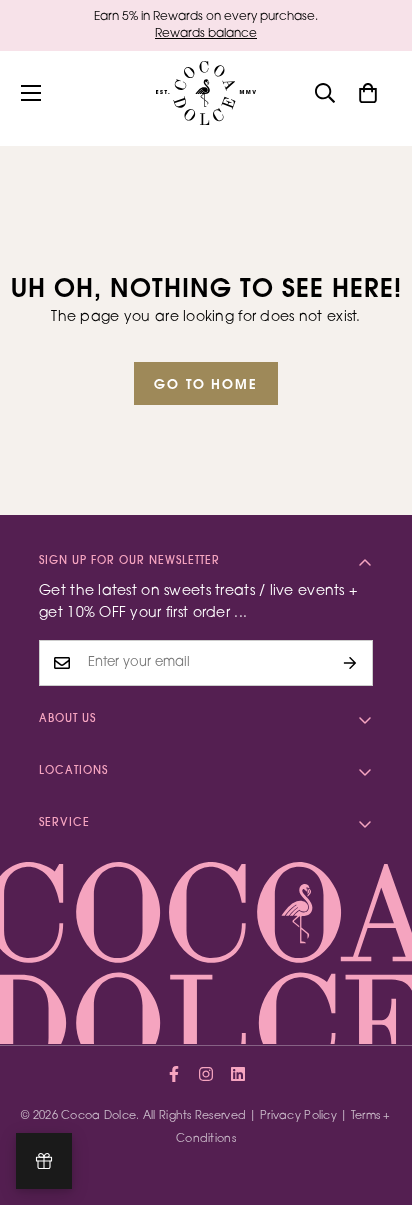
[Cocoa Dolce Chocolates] (206, 93)
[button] (368, 93)
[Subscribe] (350, 663)
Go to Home (206, 385)
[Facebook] (174, 1074)
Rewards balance (206, 34)
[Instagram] (206, 1074)
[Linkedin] (238, 1074)
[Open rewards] (44, 1161)
